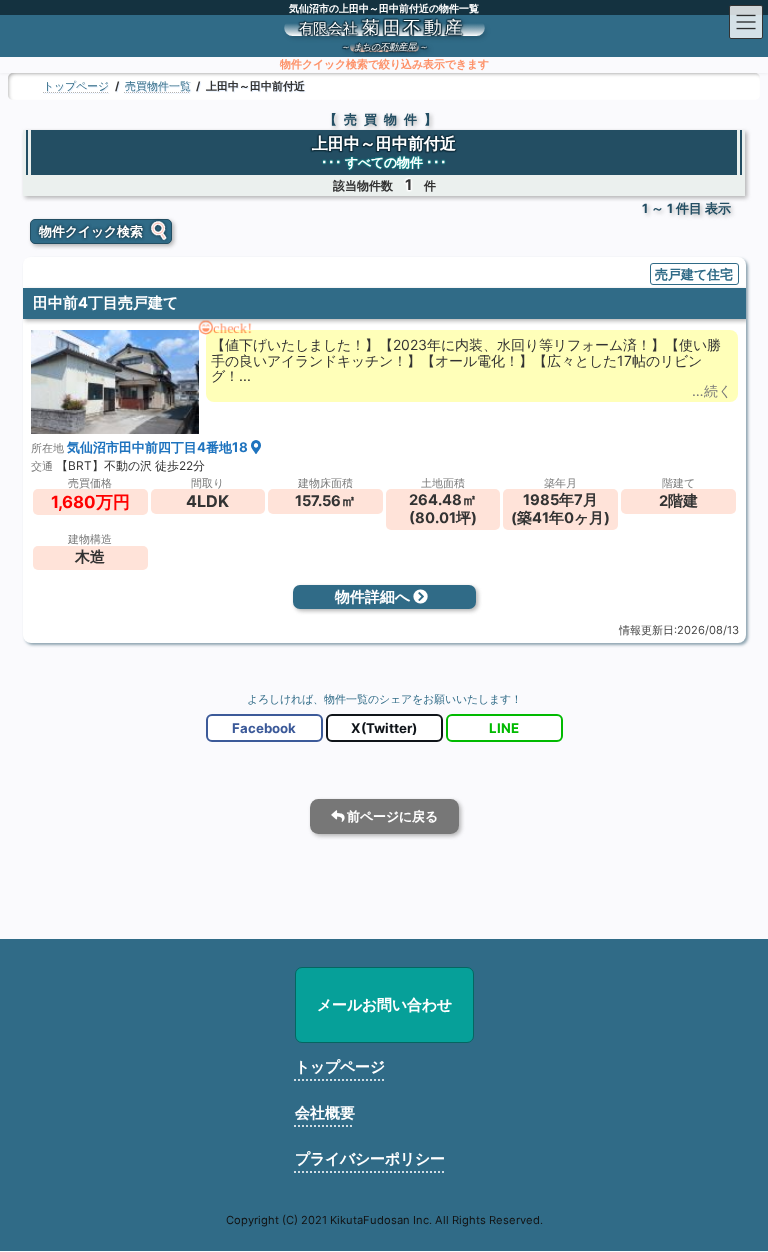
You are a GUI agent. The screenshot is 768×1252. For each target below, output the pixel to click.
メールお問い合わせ (384, 1005)
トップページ (340, 1066)
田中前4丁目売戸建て (105, 303)
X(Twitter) (384, 729)
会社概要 (325, 1112)
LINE (504, 729)
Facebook (264, 729)
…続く (712, 391)
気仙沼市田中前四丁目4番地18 (159, 447)
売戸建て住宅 (694, 274)
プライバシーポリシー (370, 1158)
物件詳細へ (374, 597)
